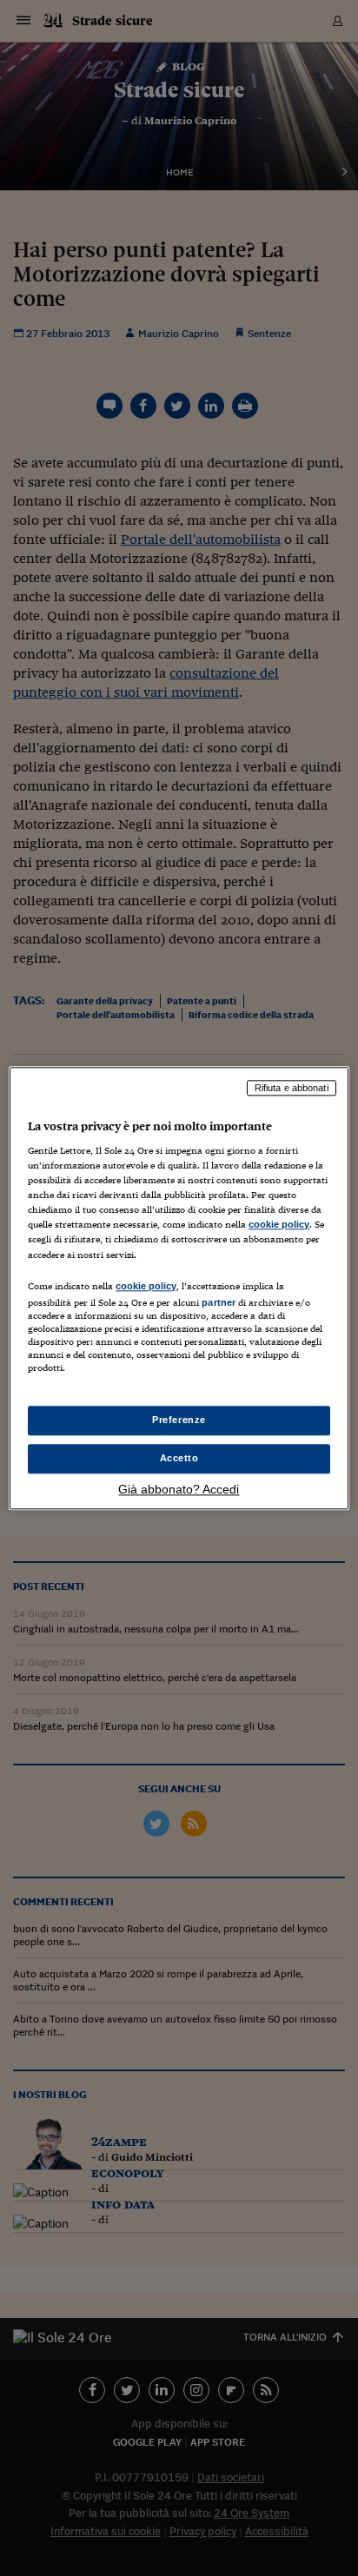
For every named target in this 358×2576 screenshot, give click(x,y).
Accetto (179, 1458)
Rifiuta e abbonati (292, 1088)
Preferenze (179, 1420)
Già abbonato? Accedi (179, 1489)
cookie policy (279, 1225)
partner (219, 1302)
